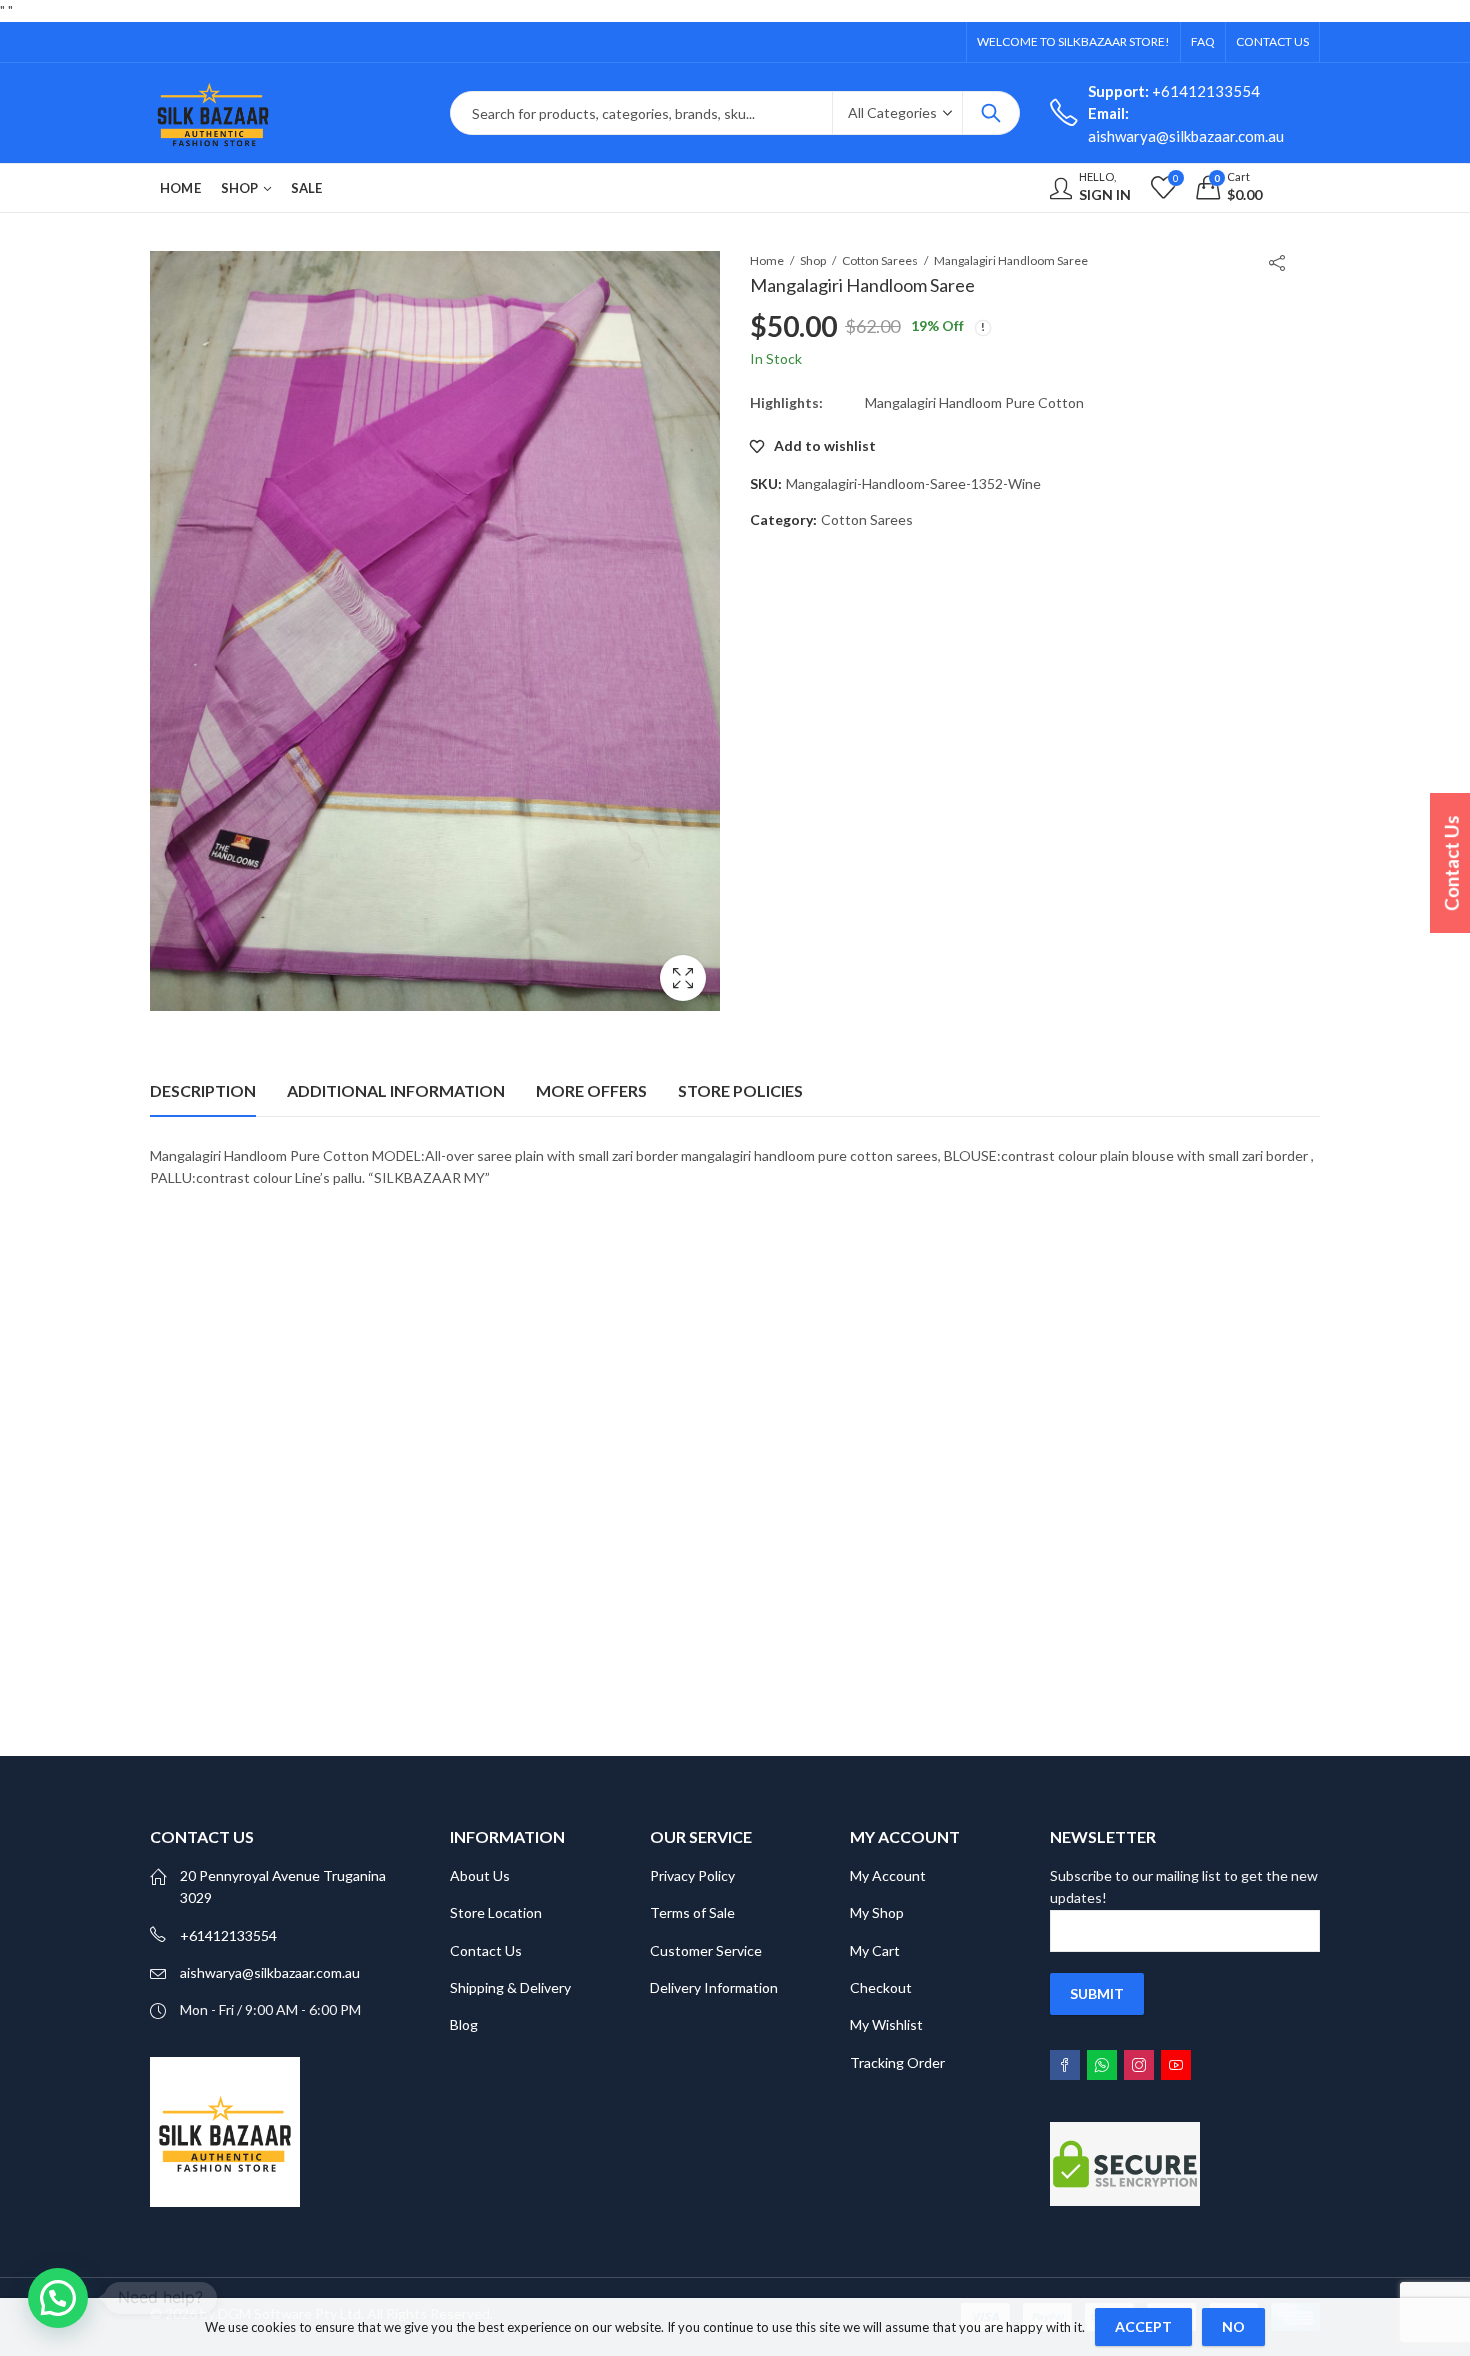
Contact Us (486, 1950)
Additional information (396, 1090)
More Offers (591, 1090)
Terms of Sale (692, 1912)
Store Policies (740, 1090)
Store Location (496, 1912)
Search (991, 113)
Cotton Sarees (880, 260)
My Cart (875, 1950)
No (1233, 2326)
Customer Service (706, 1950)
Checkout (881, 1987)
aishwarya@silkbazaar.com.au (270, 1972)
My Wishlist (886, 2024)
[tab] (203, 1091)
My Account (888, 1875)
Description (203, 1090)
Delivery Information (714, 1987)
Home (767, 260)
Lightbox (683, 978)
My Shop (877, 1912)
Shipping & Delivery (510, 1987)
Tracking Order (897, 2062)
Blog (464, 2024)
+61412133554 (1174, 91)
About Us (480, 1875)
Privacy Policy (692, 1875)
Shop (813, 260)
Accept (1143, 2326)
